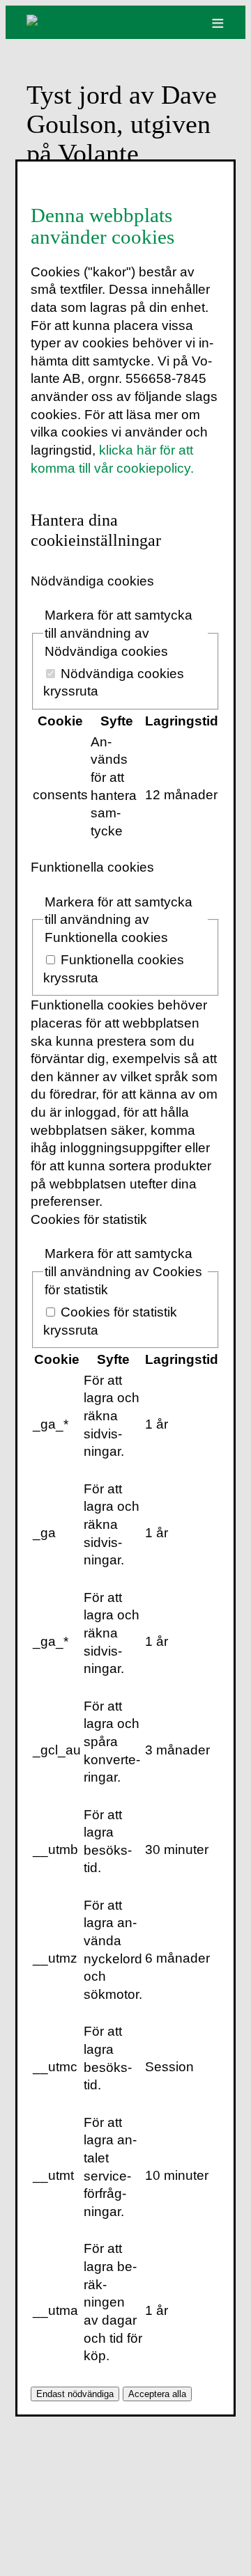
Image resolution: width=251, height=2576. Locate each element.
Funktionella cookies (92, 867)
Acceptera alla (157, 2394)
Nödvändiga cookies (92, 581)
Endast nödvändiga (75, 2394)
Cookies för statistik (89, 1219)
